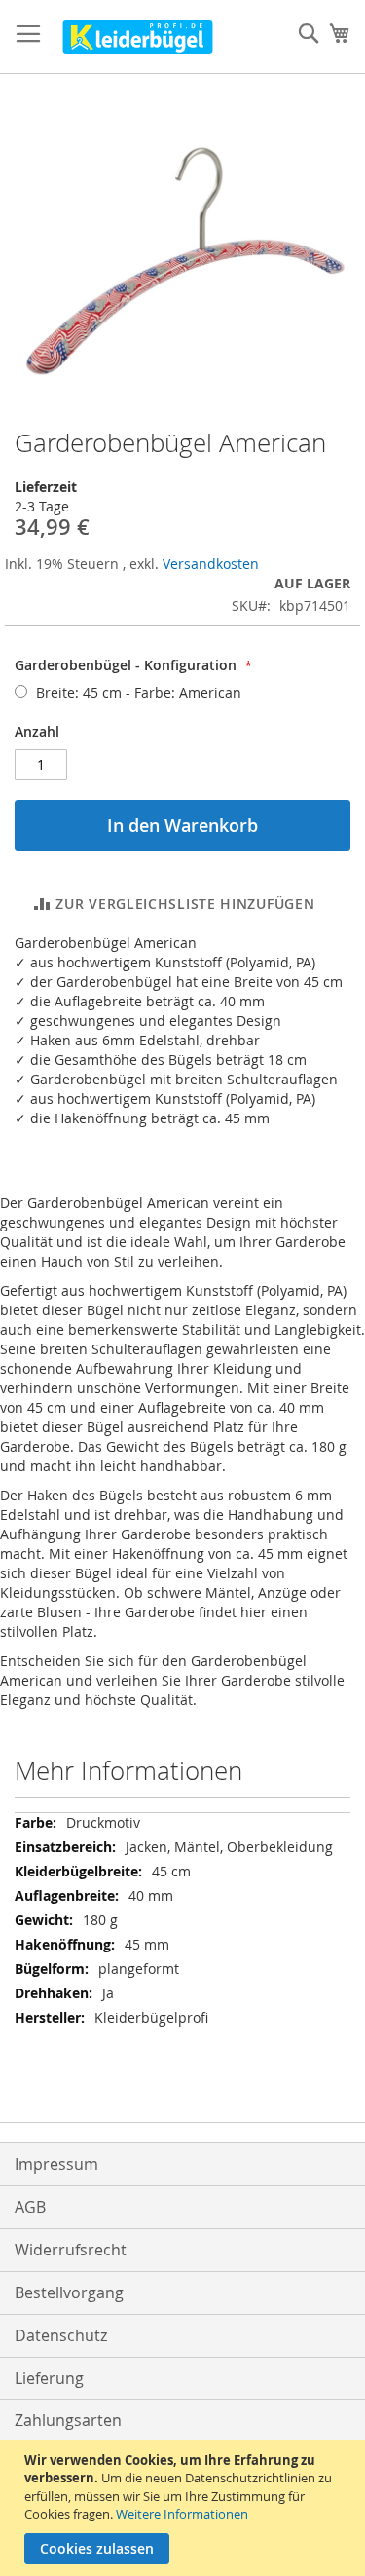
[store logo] (138, 37)
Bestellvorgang (69, 2292)
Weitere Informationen (182, 2514)
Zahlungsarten (68, 2420)
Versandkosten (211, 564)
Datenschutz (61, 2335)
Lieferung (49, 2378)
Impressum (56, 2164)
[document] (185, 2508)
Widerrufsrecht (71, 2250)
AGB (30, 2207)
